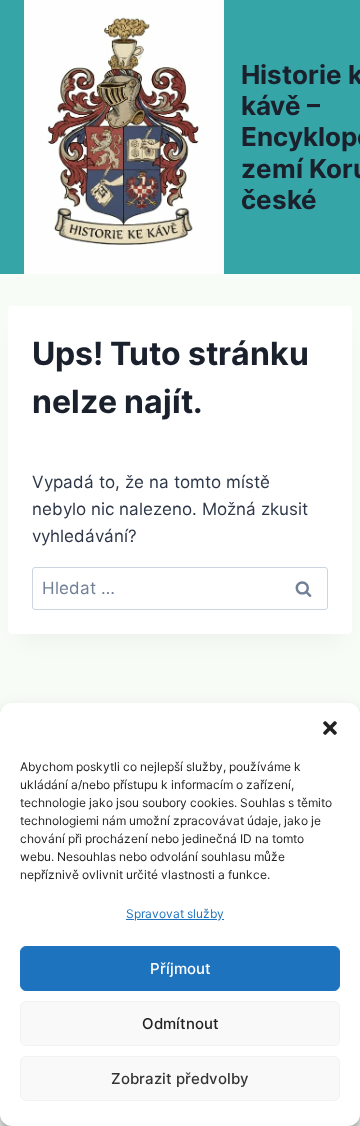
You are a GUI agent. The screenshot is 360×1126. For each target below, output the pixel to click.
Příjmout (180, 968)
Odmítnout (180, 1023)
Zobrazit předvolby (180, 1078)
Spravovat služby (175, 913)
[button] (330, 728)
